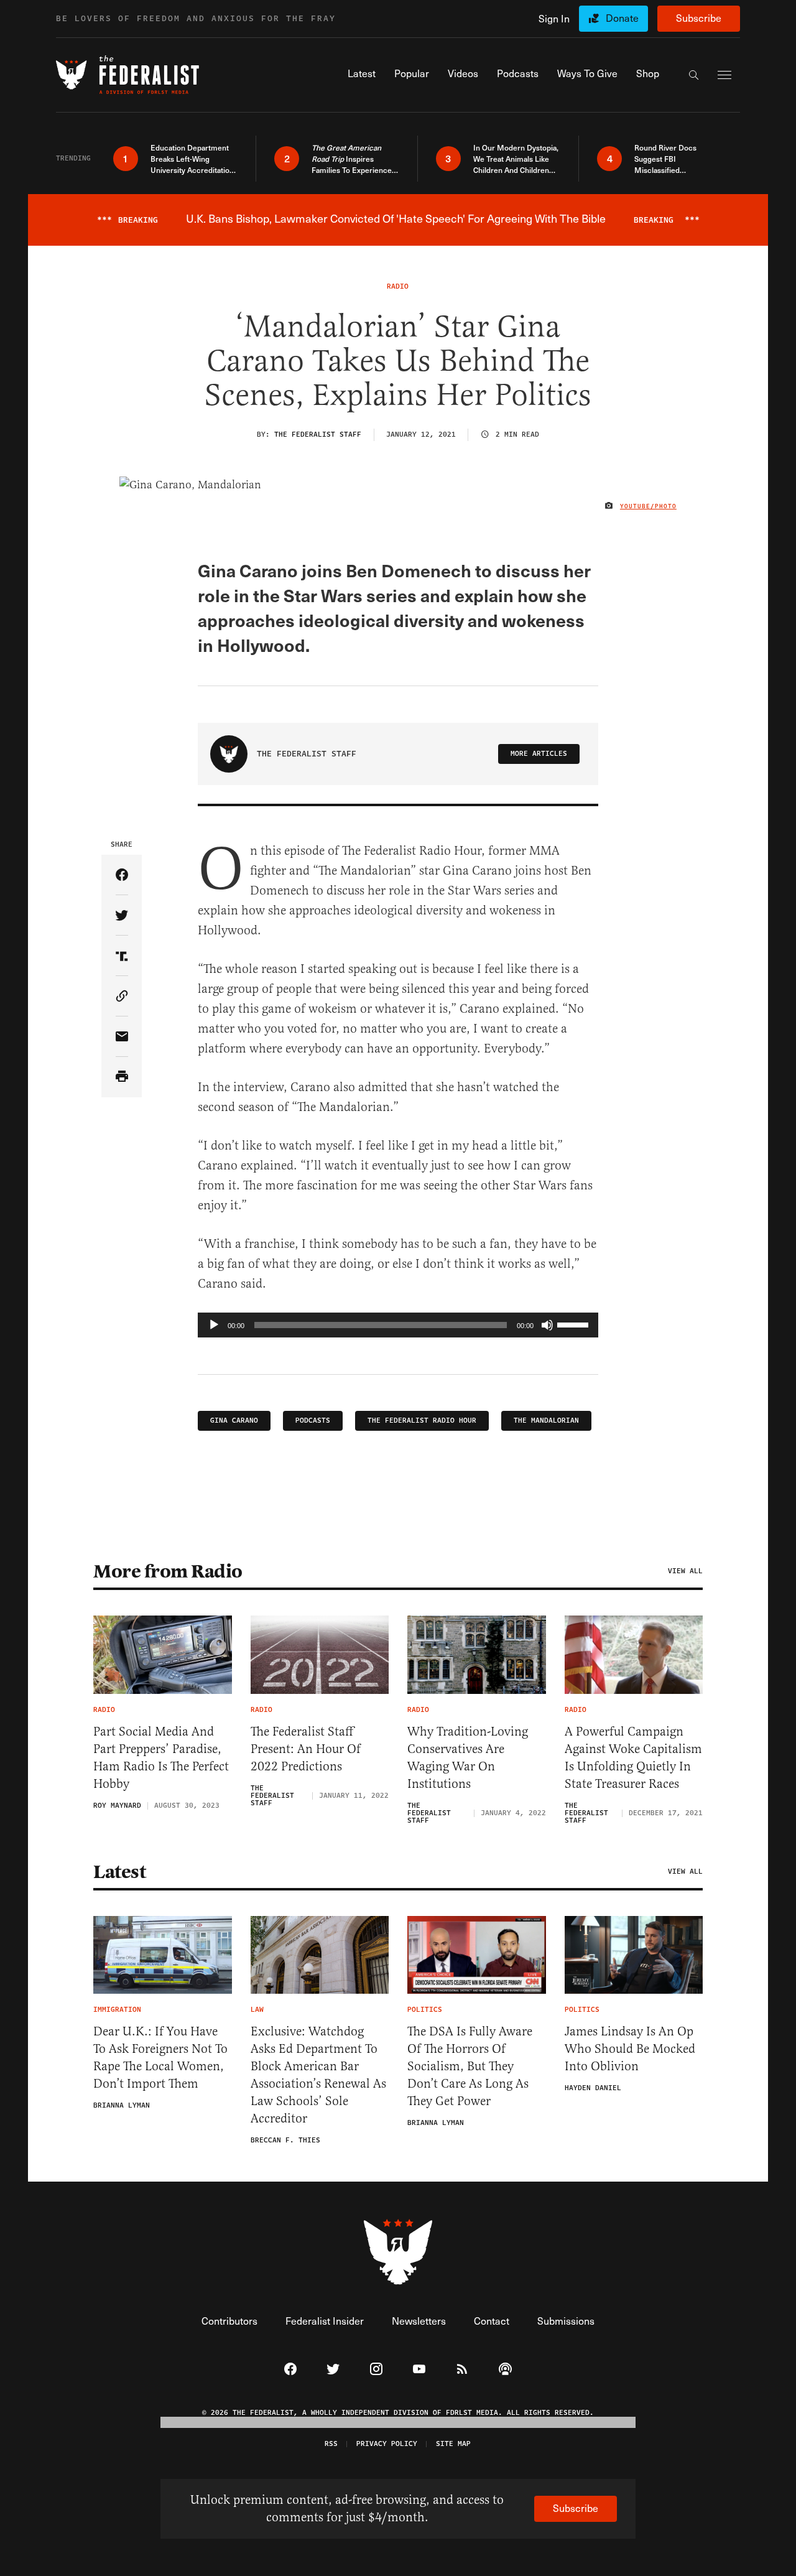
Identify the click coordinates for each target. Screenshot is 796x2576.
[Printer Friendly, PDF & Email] (122, 1077)
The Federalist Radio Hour (422, 1421)
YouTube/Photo (648, 506)
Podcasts (313, 1421)
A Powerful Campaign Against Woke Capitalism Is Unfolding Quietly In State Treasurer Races (633, 1758)
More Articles (539, 754)
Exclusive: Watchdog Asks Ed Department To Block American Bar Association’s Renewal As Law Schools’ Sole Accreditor (318, 2075)
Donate (622, 18)
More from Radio (168, 1571)
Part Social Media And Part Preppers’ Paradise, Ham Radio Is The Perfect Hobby (161, 1758)
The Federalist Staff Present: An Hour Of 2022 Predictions (306, 1749)
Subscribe (699, 18)
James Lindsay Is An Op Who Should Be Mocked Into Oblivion (630, 2049)
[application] (398, 1325)
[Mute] (547, 1325)
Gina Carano (234, 1421)
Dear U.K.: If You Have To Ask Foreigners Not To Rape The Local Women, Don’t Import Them (160, 2058)
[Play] (214, 1325)
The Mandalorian (546, 1421)
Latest (119, 1872)
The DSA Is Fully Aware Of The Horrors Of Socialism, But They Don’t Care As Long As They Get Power (470, 2066)
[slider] (575, 1324)
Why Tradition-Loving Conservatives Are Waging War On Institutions (468, 1758)
